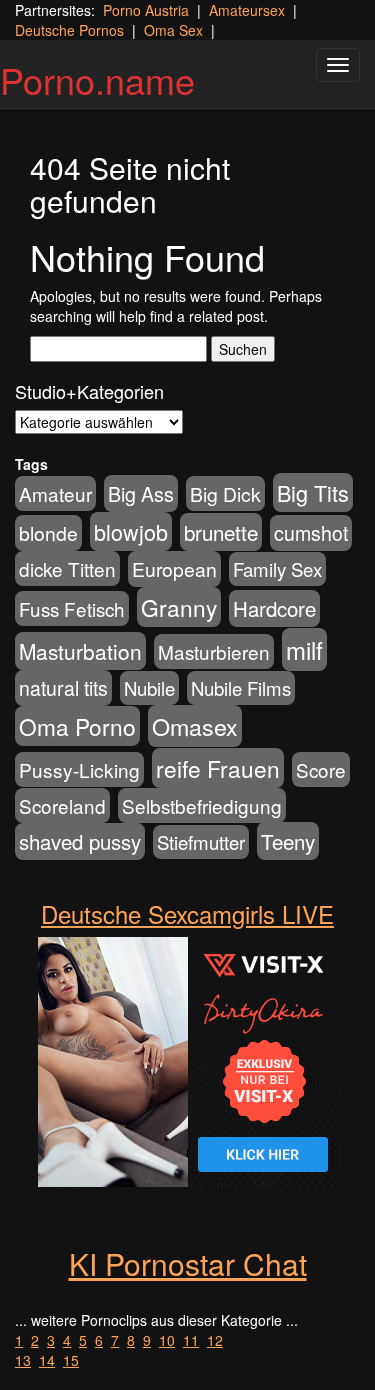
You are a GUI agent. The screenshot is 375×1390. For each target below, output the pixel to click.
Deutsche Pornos (69, 30)
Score (321, 769)
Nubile (149, 688)
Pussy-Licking (79, 769)
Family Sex (277, 569)
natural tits (63, 688)
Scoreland (62, 805)
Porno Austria (146, 10)
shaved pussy (80, 841)
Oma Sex (173, 30)
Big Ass (141, 493)
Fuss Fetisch (72, 608)
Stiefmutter (201, 842)
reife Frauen (218, 768)
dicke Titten (67, 568)
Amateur (55, 493)
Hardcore (274, 608)
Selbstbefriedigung (202, 805)
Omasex (195, 726)
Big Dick (225, 493)
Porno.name (97, 79)
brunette (221, 532)
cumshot (311, 533)
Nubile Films (241, 688)
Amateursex (247, 10)
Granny (179, 607)
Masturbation (80, 651)
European (174, 569)
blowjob (131, 531)
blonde (48, 533)
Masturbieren (214, 651)
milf (304, 649)
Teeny (288, 841)
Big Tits (313, 492)
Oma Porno (77, 726)
